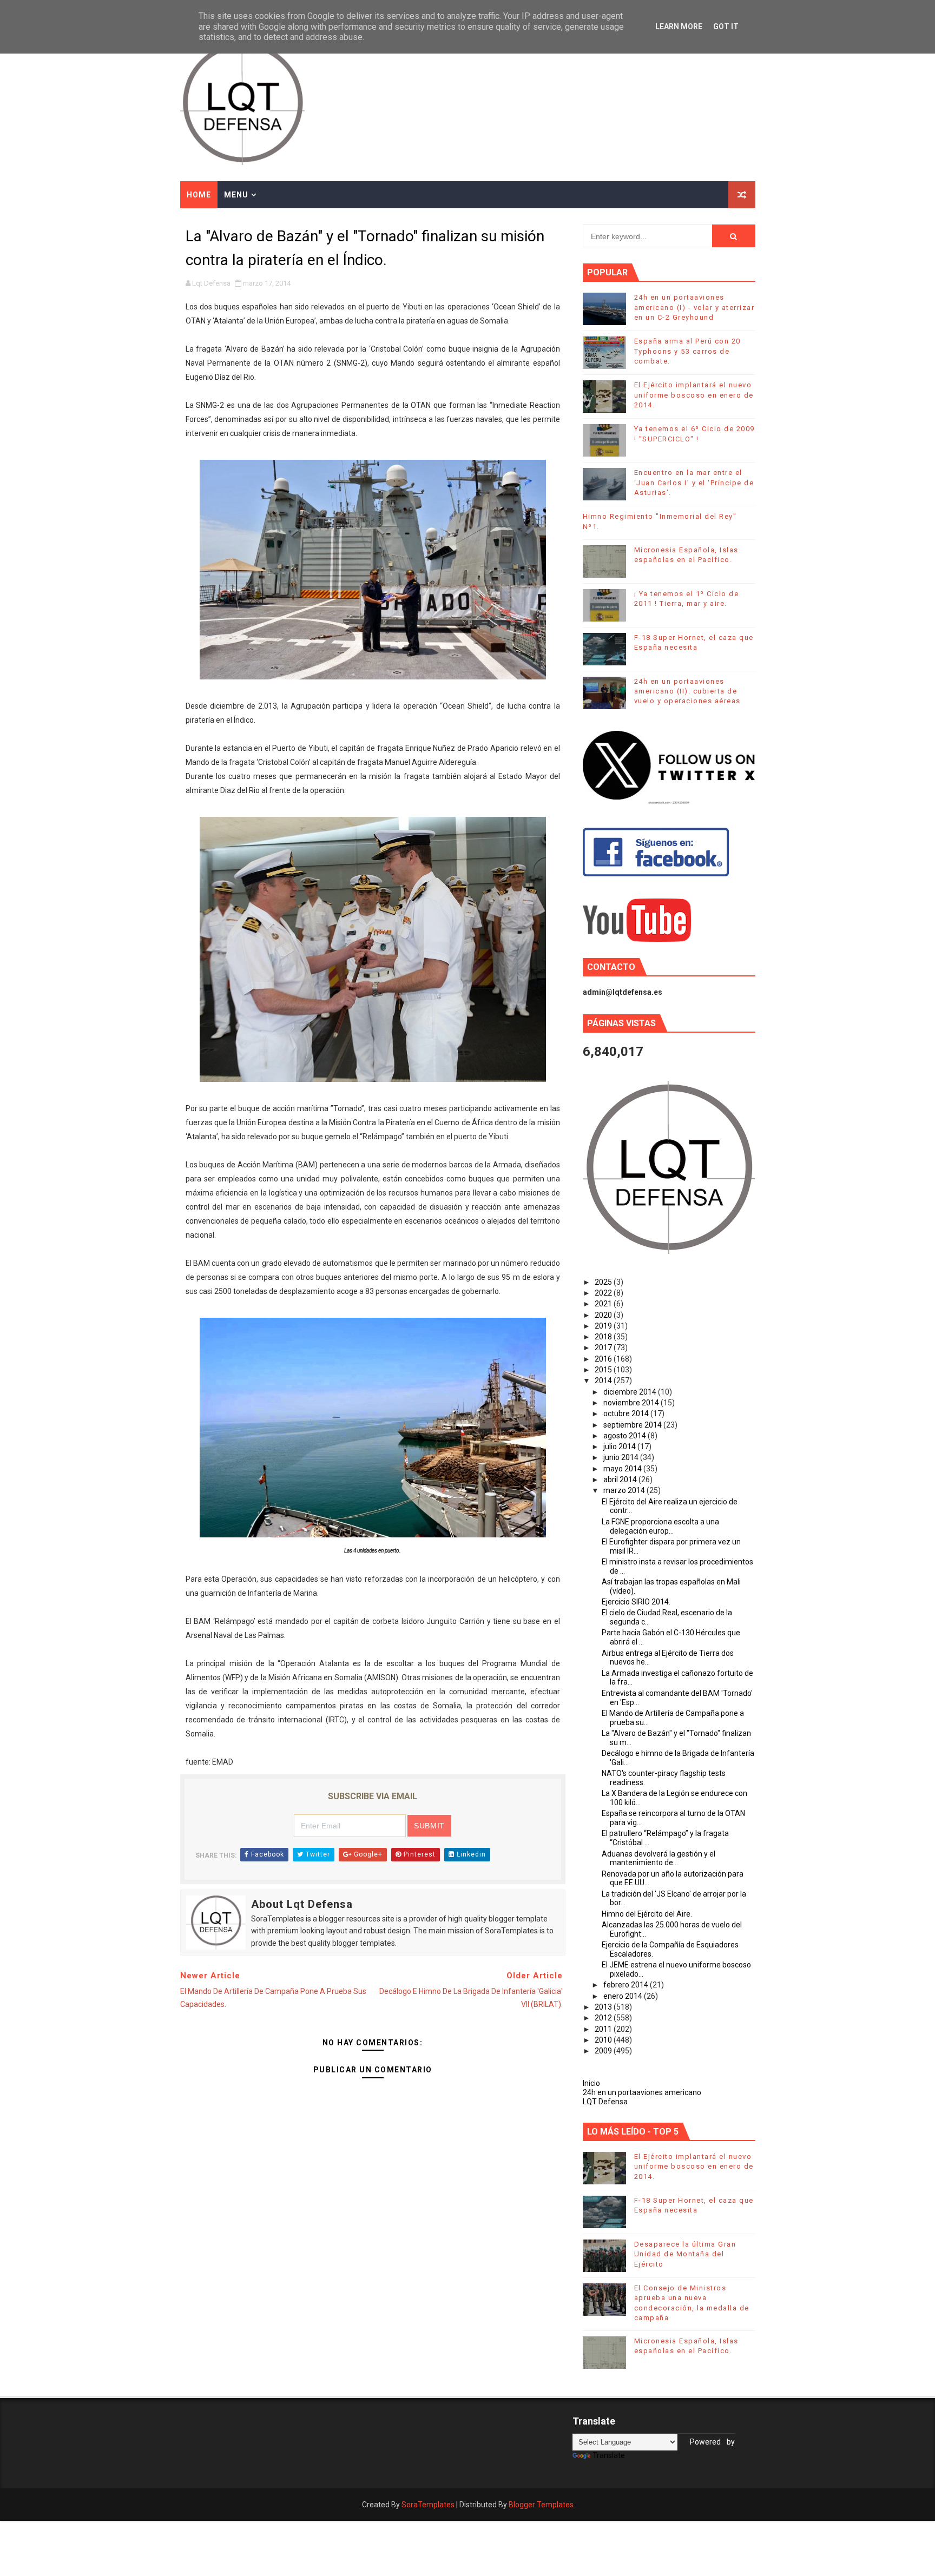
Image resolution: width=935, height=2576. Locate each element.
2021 (604, 1304)
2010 (604, 2040)
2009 (604, 2051)
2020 (604, 1315)
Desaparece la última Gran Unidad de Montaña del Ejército (685, 2254)
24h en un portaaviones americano (642, 2092)
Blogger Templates (541, 2505)
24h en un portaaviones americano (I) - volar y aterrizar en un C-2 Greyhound (694, 307)
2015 (604, 1370)
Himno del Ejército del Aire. (647, 1914)
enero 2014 (624, 1996)
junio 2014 (622, 1457)
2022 (604, 1293)
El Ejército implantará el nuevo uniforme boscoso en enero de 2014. (694, 395)
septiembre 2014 (633, 1425)
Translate (609, 2455)
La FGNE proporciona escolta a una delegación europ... (660, 1526)
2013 (604, 2007)
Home (199, 195)
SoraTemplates (428, 2505)
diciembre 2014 (631, 1392)
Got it (726, 27)
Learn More (679, 27)
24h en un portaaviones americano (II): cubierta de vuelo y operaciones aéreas (687, 691)
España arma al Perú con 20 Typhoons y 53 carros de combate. (687, 351)
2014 (604, 1381)
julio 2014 (620, 1446)
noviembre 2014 (632, 1403)
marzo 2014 (625, 1490)
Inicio (591, 2083)
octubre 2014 (627, 1414)
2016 (604, 1359)
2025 (604, 1282)
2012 (604, 2018)
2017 (604, 1348)
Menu (236, 195)
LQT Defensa (605, 2102)
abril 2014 (621, 1479)
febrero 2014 (627, 1985)
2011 (604, 2029)
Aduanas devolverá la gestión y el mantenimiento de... (659, 1858)
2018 (604, 1337)
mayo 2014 (623, 1469)
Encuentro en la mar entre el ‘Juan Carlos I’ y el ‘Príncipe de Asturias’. (694, 482)
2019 (604, 1326)
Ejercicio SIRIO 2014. (636, 1602)
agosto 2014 (625, 1436)
